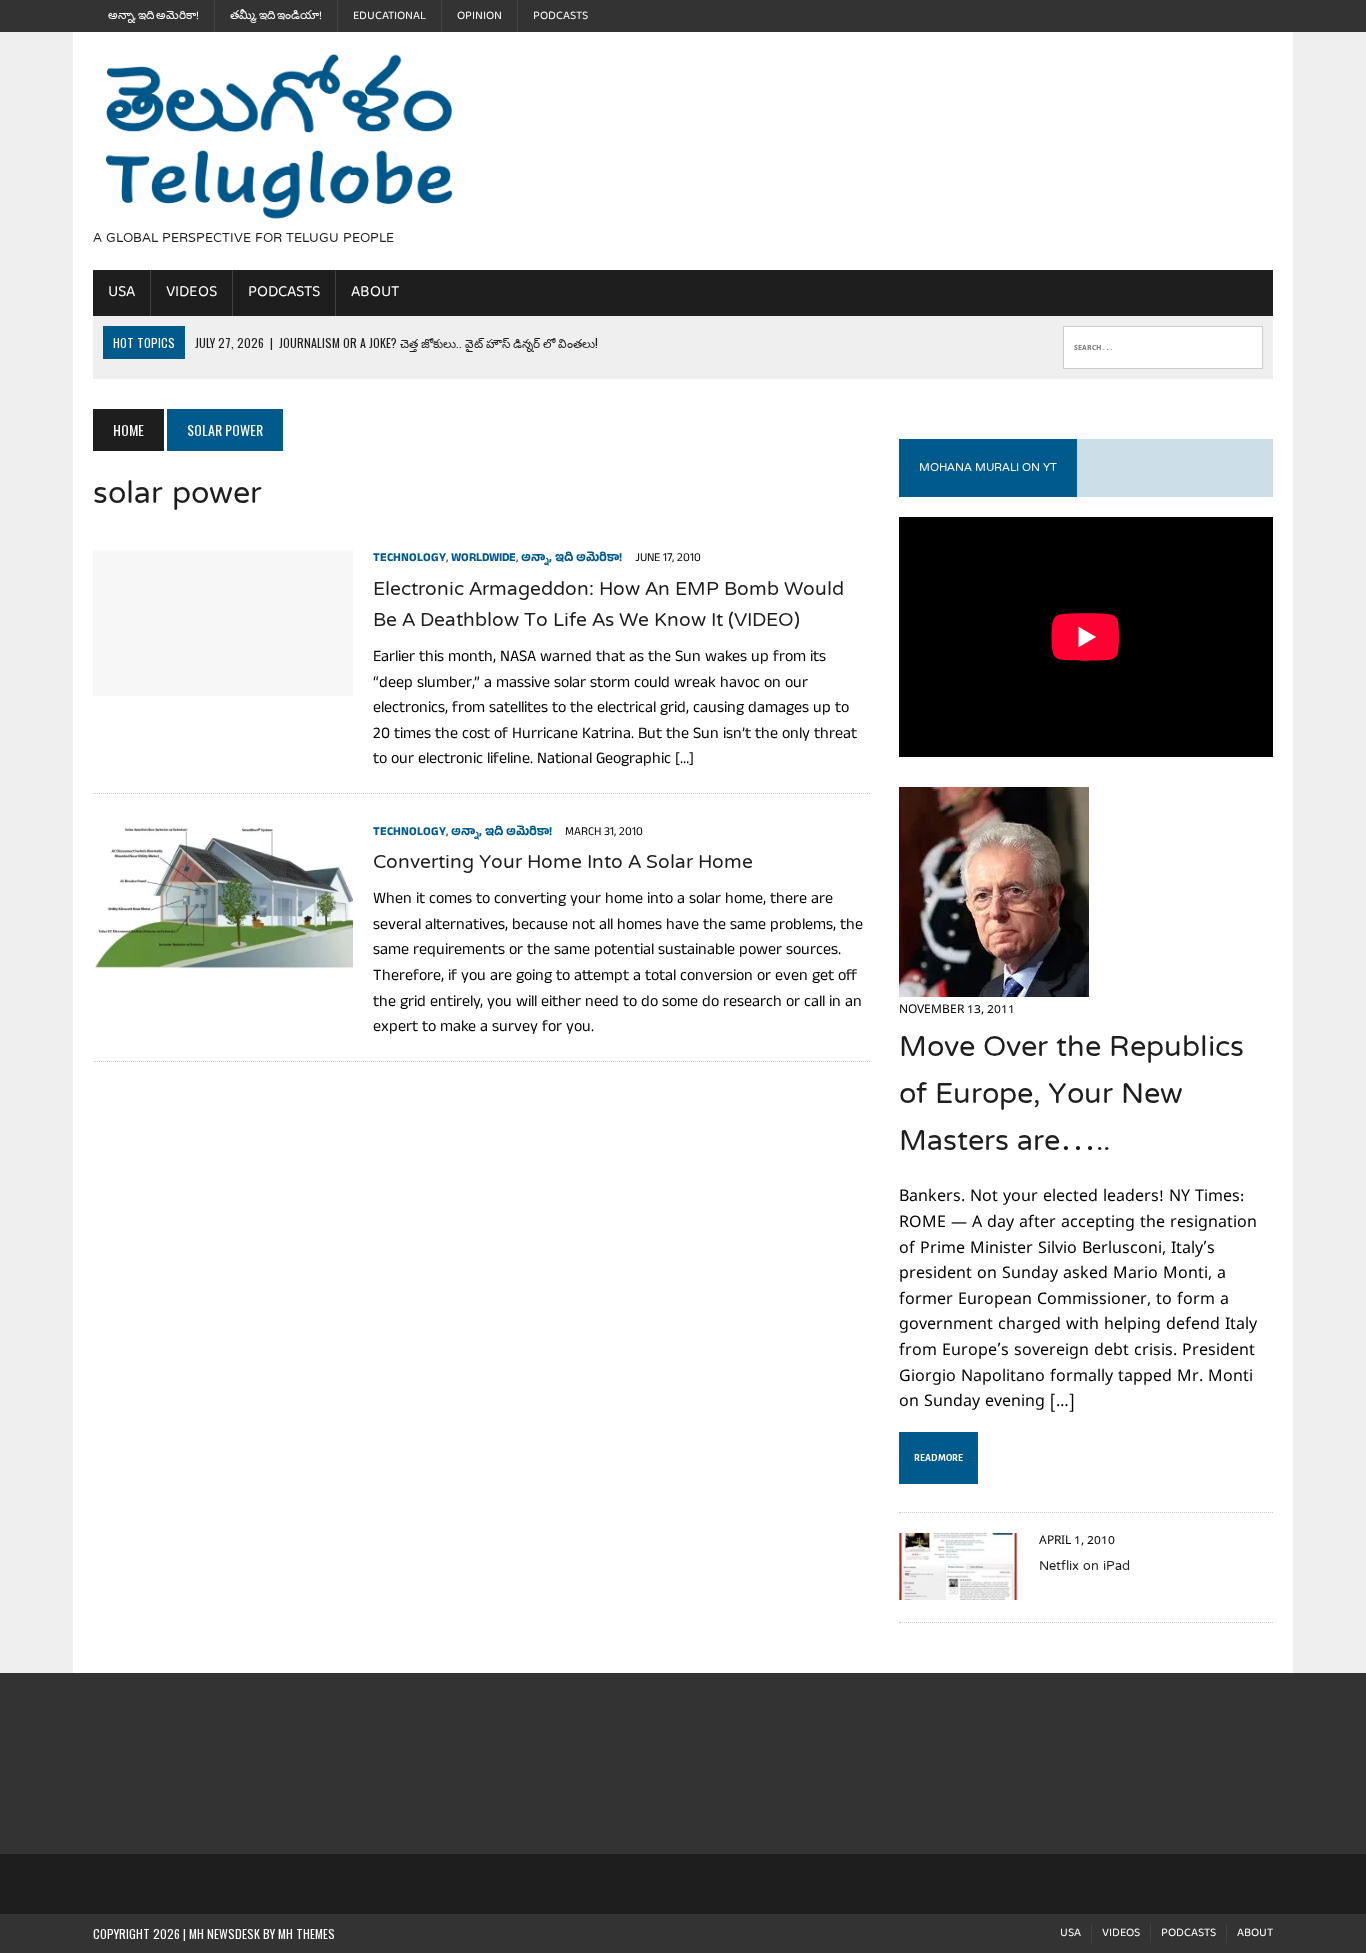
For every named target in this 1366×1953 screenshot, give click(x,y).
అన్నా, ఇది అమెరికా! (153, 16)
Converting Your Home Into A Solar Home (563, 863)
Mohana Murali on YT (988, 468)
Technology (409, 559)
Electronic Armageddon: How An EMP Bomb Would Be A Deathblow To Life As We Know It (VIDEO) (608, 606)
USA (121, 292)
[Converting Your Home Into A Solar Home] (223, 955)
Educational (389, 16)
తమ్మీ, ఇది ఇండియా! (276, 16)
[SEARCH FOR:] (1163, 343)
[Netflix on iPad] (959, 1587)
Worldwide (483, 559)
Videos (191, 292)
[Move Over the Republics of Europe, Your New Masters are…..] (994, 983)
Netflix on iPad (1084, 1567)
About (375, 292)
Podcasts (560, 16)
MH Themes (306, 1933)
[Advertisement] (860, 148)
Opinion (479, 16)
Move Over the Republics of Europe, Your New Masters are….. (1071, 1096)
